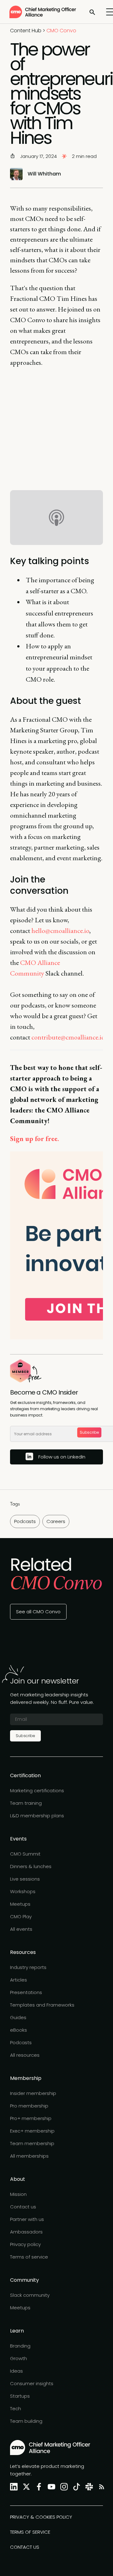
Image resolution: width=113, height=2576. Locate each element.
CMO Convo (61, 31)
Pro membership (29, 2106)
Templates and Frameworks (42, 2005)
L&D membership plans (37, 1816)
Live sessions (25, 1879)
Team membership (32, 2143)
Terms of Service (30, 2532)
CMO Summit (25, 1854)
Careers (56, 1521)
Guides (18, 2017)
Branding (20, 2346)
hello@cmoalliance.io (60, 931)
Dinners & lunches (31, 1866)
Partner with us (27, 2219)
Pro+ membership (31, 2118)
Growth (19, 2358)
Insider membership (33, 2093)
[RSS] (100, 2487)
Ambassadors (26, 2232)
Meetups (20, 1904)
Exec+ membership (32, 2131)
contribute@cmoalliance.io (68, 1037)
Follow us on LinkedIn (62, 1457)
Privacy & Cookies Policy (41, 2517)
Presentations (26, 1992)
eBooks (19, 2030)
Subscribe (89, 1432)
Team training (26, 1803)
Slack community (30, 2295)
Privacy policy (25, 2244)
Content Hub (26, 31)
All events (21, 1929)
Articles (19, 1980)
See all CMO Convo (38, 1612)
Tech (16, 2408)
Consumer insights (32, 2383)
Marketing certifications (37, 1791)
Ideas (16, 2371)
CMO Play (21, 1916)
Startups (20, 2396)
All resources (25, 2055)
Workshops (23, 1891)
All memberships (29, 2156)
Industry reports (28, 1967)
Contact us (23, 2207)
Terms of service (29, 2257)
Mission (18, 2194)
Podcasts (25, 1521)
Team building (26, 2421)
